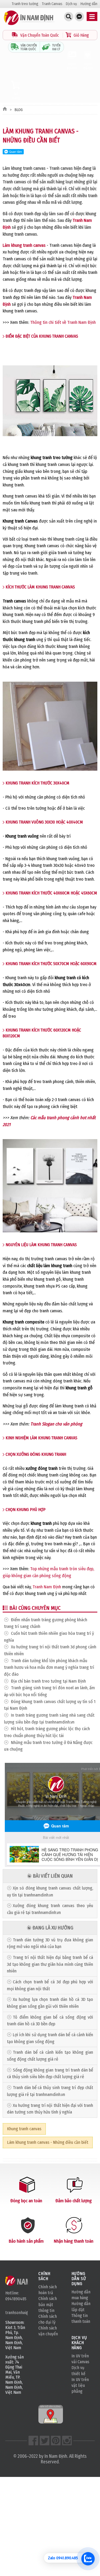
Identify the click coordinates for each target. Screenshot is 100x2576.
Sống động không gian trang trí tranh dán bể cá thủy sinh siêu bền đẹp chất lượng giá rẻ (50, 2074)
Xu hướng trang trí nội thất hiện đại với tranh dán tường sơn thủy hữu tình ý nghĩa (50, 2109)
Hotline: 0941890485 (16, 2296)
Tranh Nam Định (47, 1587)
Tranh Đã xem (72, 66)
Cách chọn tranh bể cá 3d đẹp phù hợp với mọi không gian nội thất (50, 1985)
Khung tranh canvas (24, 2129)
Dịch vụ (71, 4)
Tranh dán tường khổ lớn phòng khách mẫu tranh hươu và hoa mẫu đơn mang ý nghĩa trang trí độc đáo (49, 1667)
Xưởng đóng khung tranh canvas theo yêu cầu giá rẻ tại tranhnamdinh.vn (50, 1909)
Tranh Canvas (52, 4)
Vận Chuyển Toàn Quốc (40, 35)
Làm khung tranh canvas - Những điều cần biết (48, 2142)
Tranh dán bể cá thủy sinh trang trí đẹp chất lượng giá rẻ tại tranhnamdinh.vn (50, 2091)
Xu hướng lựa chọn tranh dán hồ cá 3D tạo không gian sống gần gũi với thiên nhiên (50, 2003)
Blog (19, 110)
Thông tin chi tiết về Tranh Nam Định (63, 322)
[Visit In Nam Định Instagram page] (67, 2441)
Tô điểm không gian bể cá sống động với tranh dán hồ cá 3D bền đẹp (50, 2021)
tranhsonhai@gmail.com (17, 2313)
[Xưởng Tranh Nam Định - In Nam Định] (26, 2281)
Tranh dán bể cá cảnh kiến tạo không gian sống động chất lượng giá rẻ (50, 2056)
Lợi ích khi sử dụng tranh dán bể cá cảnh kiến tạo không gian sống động (50, 2038)
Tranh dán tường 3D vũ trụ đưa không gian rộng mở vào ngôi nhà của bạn (50, 1943)
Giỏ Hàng (81, 35)
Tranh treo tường (25, 4)
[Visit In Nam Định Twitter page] (45, 2441)
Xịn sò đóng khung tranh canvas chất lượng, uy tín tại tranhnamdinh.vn (50, 1892)
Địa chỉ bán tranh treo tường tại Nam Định (48, 1681)
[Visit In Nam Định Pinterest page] (56, 2441)
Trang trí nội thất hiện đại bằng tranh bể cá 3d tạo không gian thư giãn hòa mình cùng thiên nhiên (50, 1964)
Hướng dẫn (89, 4)
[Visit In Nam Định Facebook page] (33, 2441)
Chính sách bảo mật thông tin (48, 2304)
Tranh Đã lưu (88, 66)
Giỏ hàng (16, 96)
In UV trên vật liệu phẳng (80, 2385)
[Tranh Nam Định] (29, 25)
